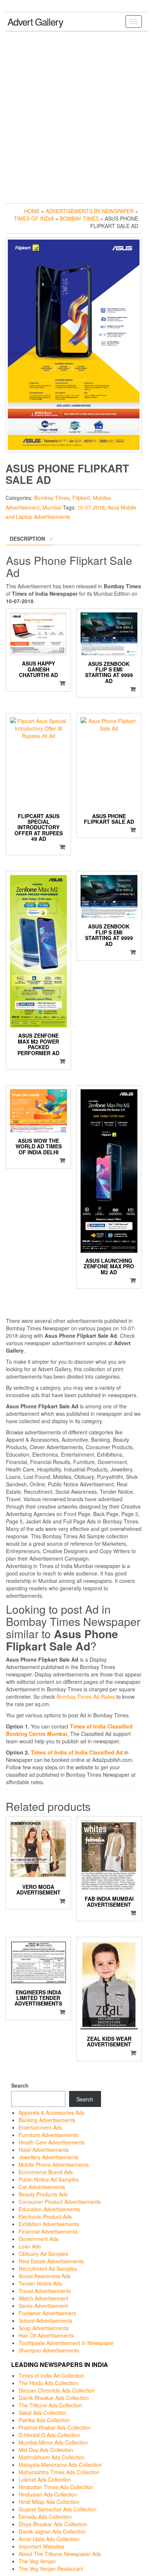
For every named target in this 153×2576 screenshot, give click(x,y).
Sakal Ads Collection (43, 2413)
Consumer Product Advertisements (60, 2202)
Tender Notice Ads (40, 2283)
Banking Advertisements (47, 2120)
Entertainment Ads (40, 2127)
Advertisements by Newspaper (90, 211)
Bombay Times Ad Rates (86, 1697)
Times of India (34, 218)
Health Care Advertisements (52, 2142)
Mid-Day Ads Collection (46, 2450)
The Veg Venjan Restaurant (51, 2569)
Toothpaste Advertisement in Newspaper (66, 2343)
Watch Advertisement (43, 2298)
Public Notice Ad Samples (49, 2179)
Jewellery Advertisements (48, 2157)
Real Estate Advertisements (51, 2261)
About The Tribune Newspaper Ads (60, 2554)
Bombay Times (79, 218)
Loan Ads (30, 2246)
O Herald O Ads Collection (49, 2435)
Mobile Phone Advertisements (54, 2164)
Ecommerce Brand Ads (46, 2172)
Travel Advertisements (45, 2291)
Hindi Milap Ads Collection (49, 2502)
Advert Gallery (35, 21)
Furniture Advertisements (48, 2135)
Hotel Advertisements (44, 2150)
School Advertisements (45, 2320)
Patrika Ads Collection (44, 2420)
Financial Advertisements (48, 2231)
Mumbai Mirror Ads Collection (53, 2442)
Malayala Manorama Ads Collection (60, 2465)
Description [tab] (27, 539)
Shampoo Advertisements (49, 2350)
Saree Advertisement (43, 2306)
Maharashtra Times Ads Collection (59, 2472)
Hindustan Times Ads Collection (56, 2487)
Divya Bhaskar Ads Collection (53, 2524)
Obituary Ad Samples (43, 2254)
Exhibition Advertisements (49, 2224)
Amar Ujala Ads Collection (49, 2539)
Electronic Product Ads (45, 2216)
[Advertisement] (76, 116)
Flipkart (81, 498)
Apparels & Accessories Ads (51, 2112)
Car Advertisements (42, 2187)
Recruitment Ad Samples (48, 2268)
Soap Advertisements (44, 2328)
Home (32, 211)
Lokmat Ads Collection (45, 2479)
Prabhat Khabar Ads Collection (55, 2427)
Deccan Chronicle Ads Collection (57, 2390)
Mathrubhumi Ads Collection (52, 2457)
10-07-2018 (91, 507)
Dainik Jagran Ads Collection (52, 2531)
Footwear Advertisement (47, 2313)
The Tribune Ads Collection (50, 2405)
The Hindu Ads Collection (48, 2383)
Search (20, 2085)
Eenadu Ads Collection (45, 2517)
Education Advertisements (49, 2209)
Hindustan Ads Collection (48, 2494)
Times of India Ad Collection (51, 2375)
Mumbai (52, 507)
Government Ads (38, 2239)
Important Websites (41, 2546)
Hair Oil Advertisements (46, 2335)
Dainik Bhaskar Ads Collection (54, 2398)
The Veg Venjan (37, 2561)
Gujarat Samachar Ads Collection (58, 2509)
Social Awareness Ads (45, 2276)
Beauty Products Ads (43, 2194)
